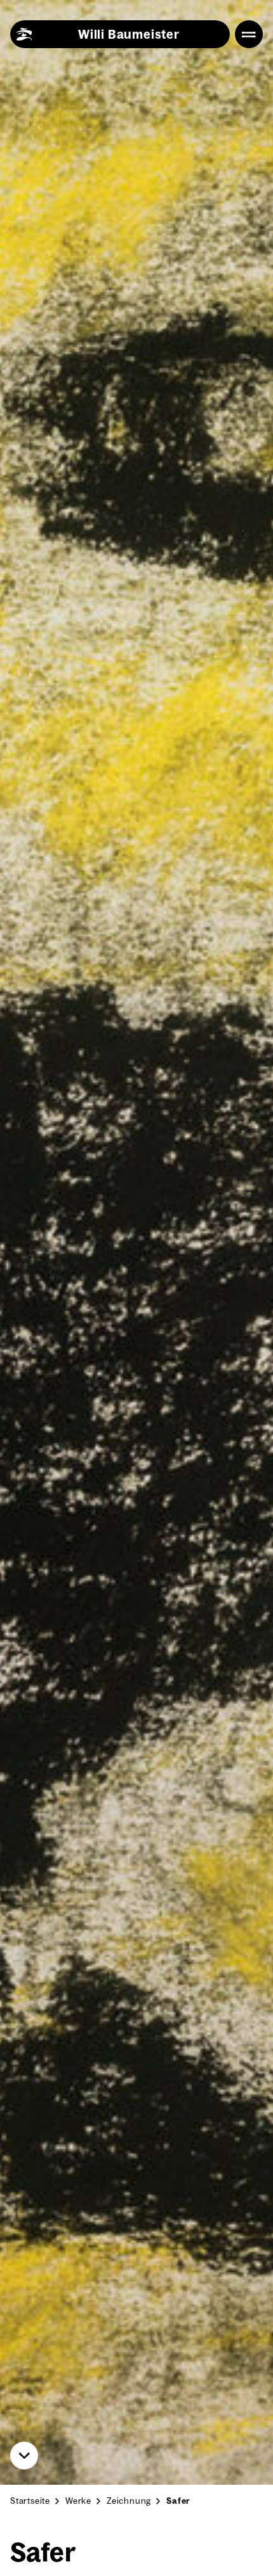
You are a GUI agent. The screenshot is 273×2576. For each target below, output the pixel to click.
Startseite (30, 2501)
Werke (78, 2501)
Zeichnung (129, 2501)
